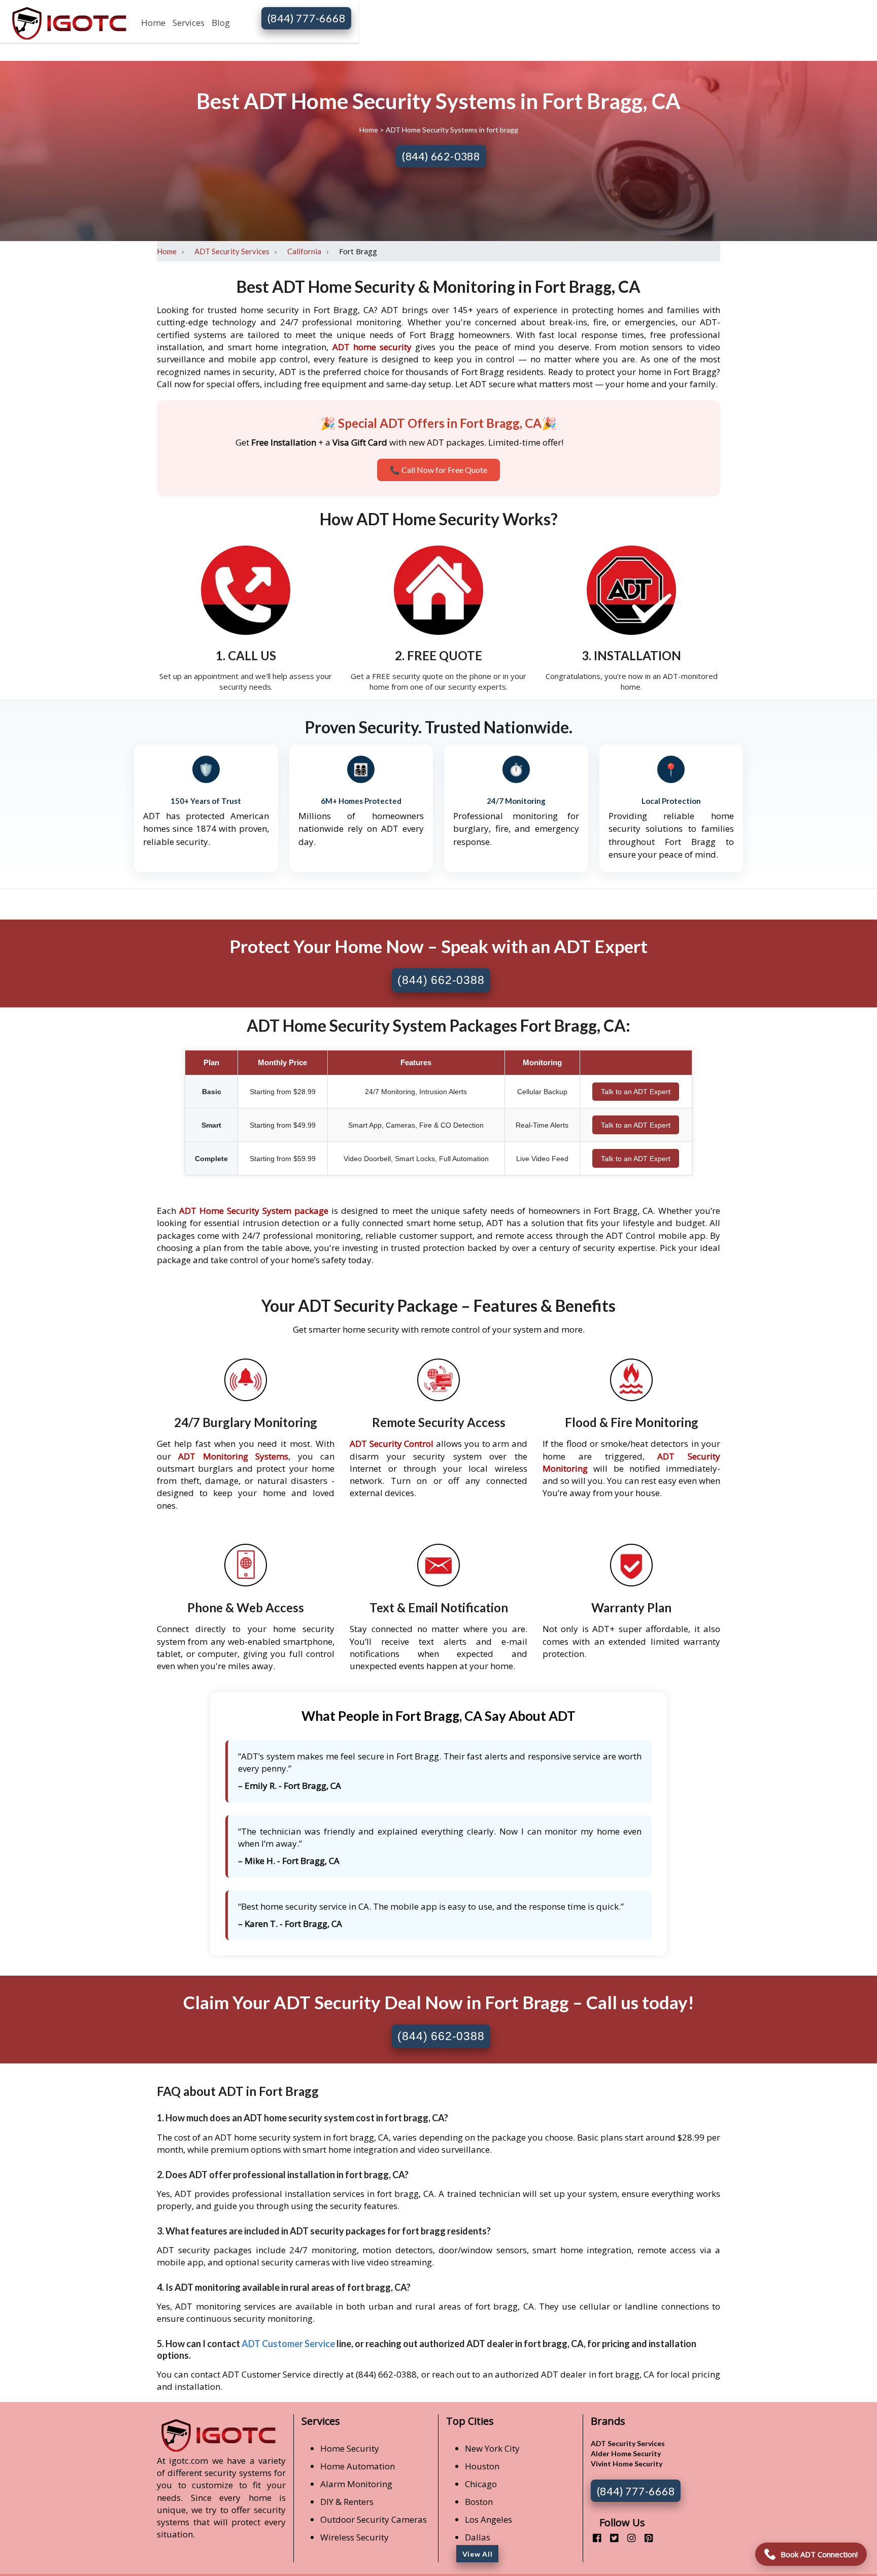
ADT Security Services (232, 251)
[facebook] (593, 2538)
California (304, 251)
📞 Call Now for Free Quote (438, 470)
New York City (492, 2448)
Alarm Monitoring (356, 2484)
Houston (482, 2466)
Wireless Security (355, 2537)
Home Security (350, 2448)
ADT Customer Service (288, 2344)
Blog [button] (221, 23)
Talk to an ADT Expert (636, 1092)
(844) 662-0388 (441, 156)
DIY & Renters (347, 2502)
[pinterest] (645, 2538)
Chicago (481, 2484)
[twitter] (610, 2538)
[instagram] (628, 2538)
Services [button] (189, 23)
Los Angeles (488, 2519)
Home (153, 23)
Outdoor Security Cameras (374, 2519)
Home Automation (358, 2466)
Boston (479, 2502)
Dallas (478, 2537)
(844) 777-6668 (307, 18)
